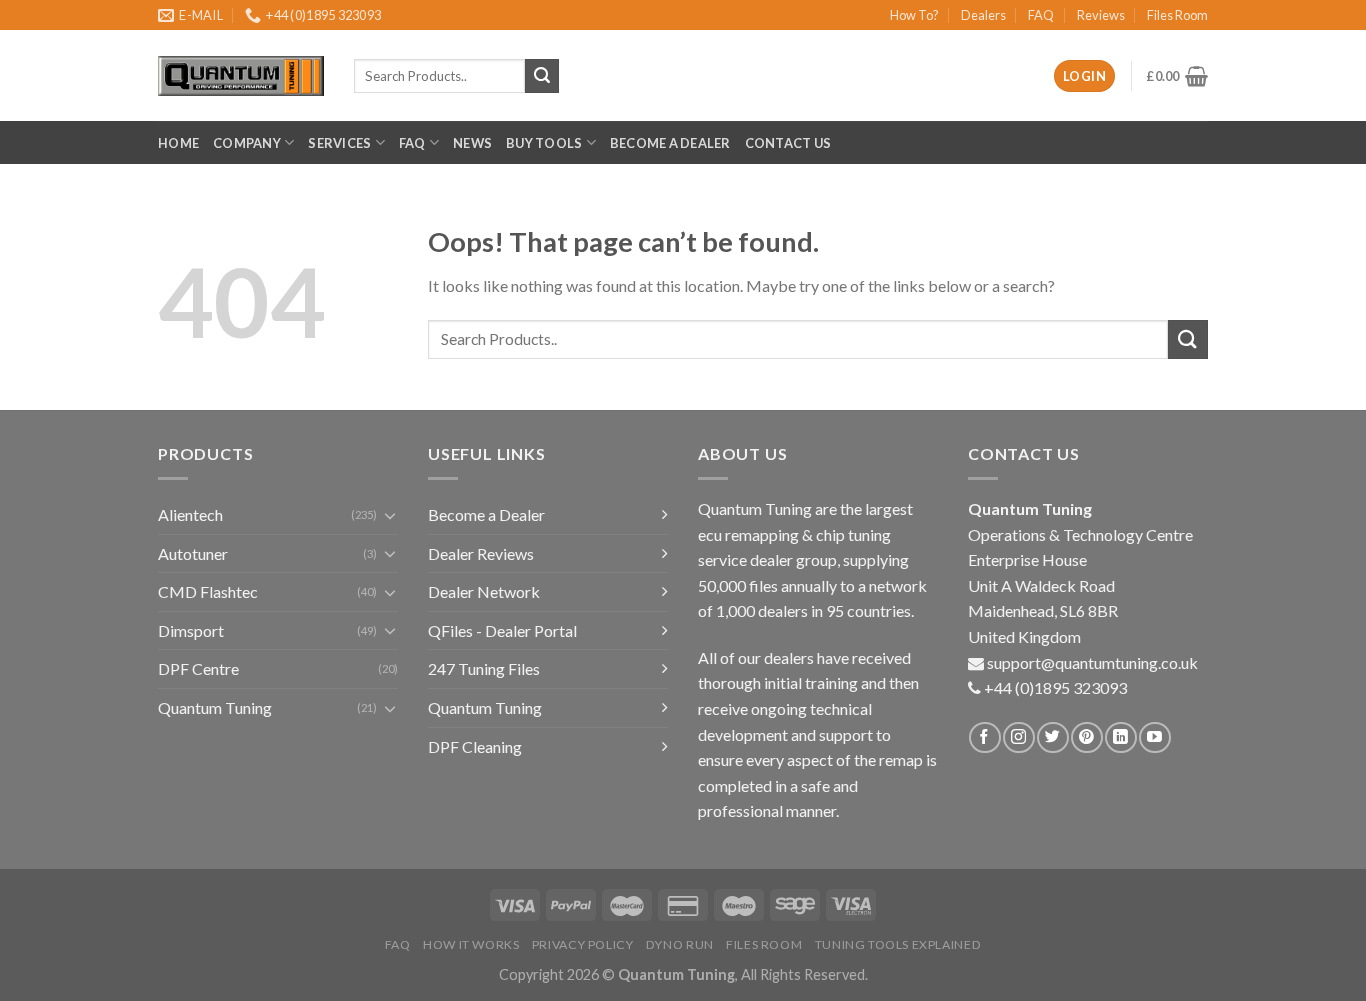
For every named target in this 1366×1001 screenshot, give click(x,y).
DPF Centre (198, 668)
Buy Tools (544, 143)
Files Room (1177, 15)
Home (178, 143)
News (472, 143)
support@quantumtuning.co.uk (1092, 662)
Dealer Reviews (481, 553)
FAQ (1041, 15)
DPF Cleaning (475, 746)
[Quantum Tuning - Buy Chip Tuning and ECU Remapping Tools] (241, 76)
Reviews (1101, 15)
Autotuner (193, 553)
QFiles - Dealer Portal (502, 630)
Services (339, 143)
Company (247, 143)
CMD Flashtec (208, 591)
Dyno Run (680, 944)
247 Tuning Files (484, 668)
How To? (914, 15)
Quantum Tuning (215, 707)
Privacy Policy (583, 944)
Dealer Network (484, 591)
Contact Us (788, 143)
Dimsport (191, 630)
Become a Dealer (670, 143)
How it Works (471, 944)
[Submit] (1188, 339)
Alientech (190, 514)
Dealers (983, 15)
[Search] (542, 76)
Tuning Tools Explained (898, 944)
